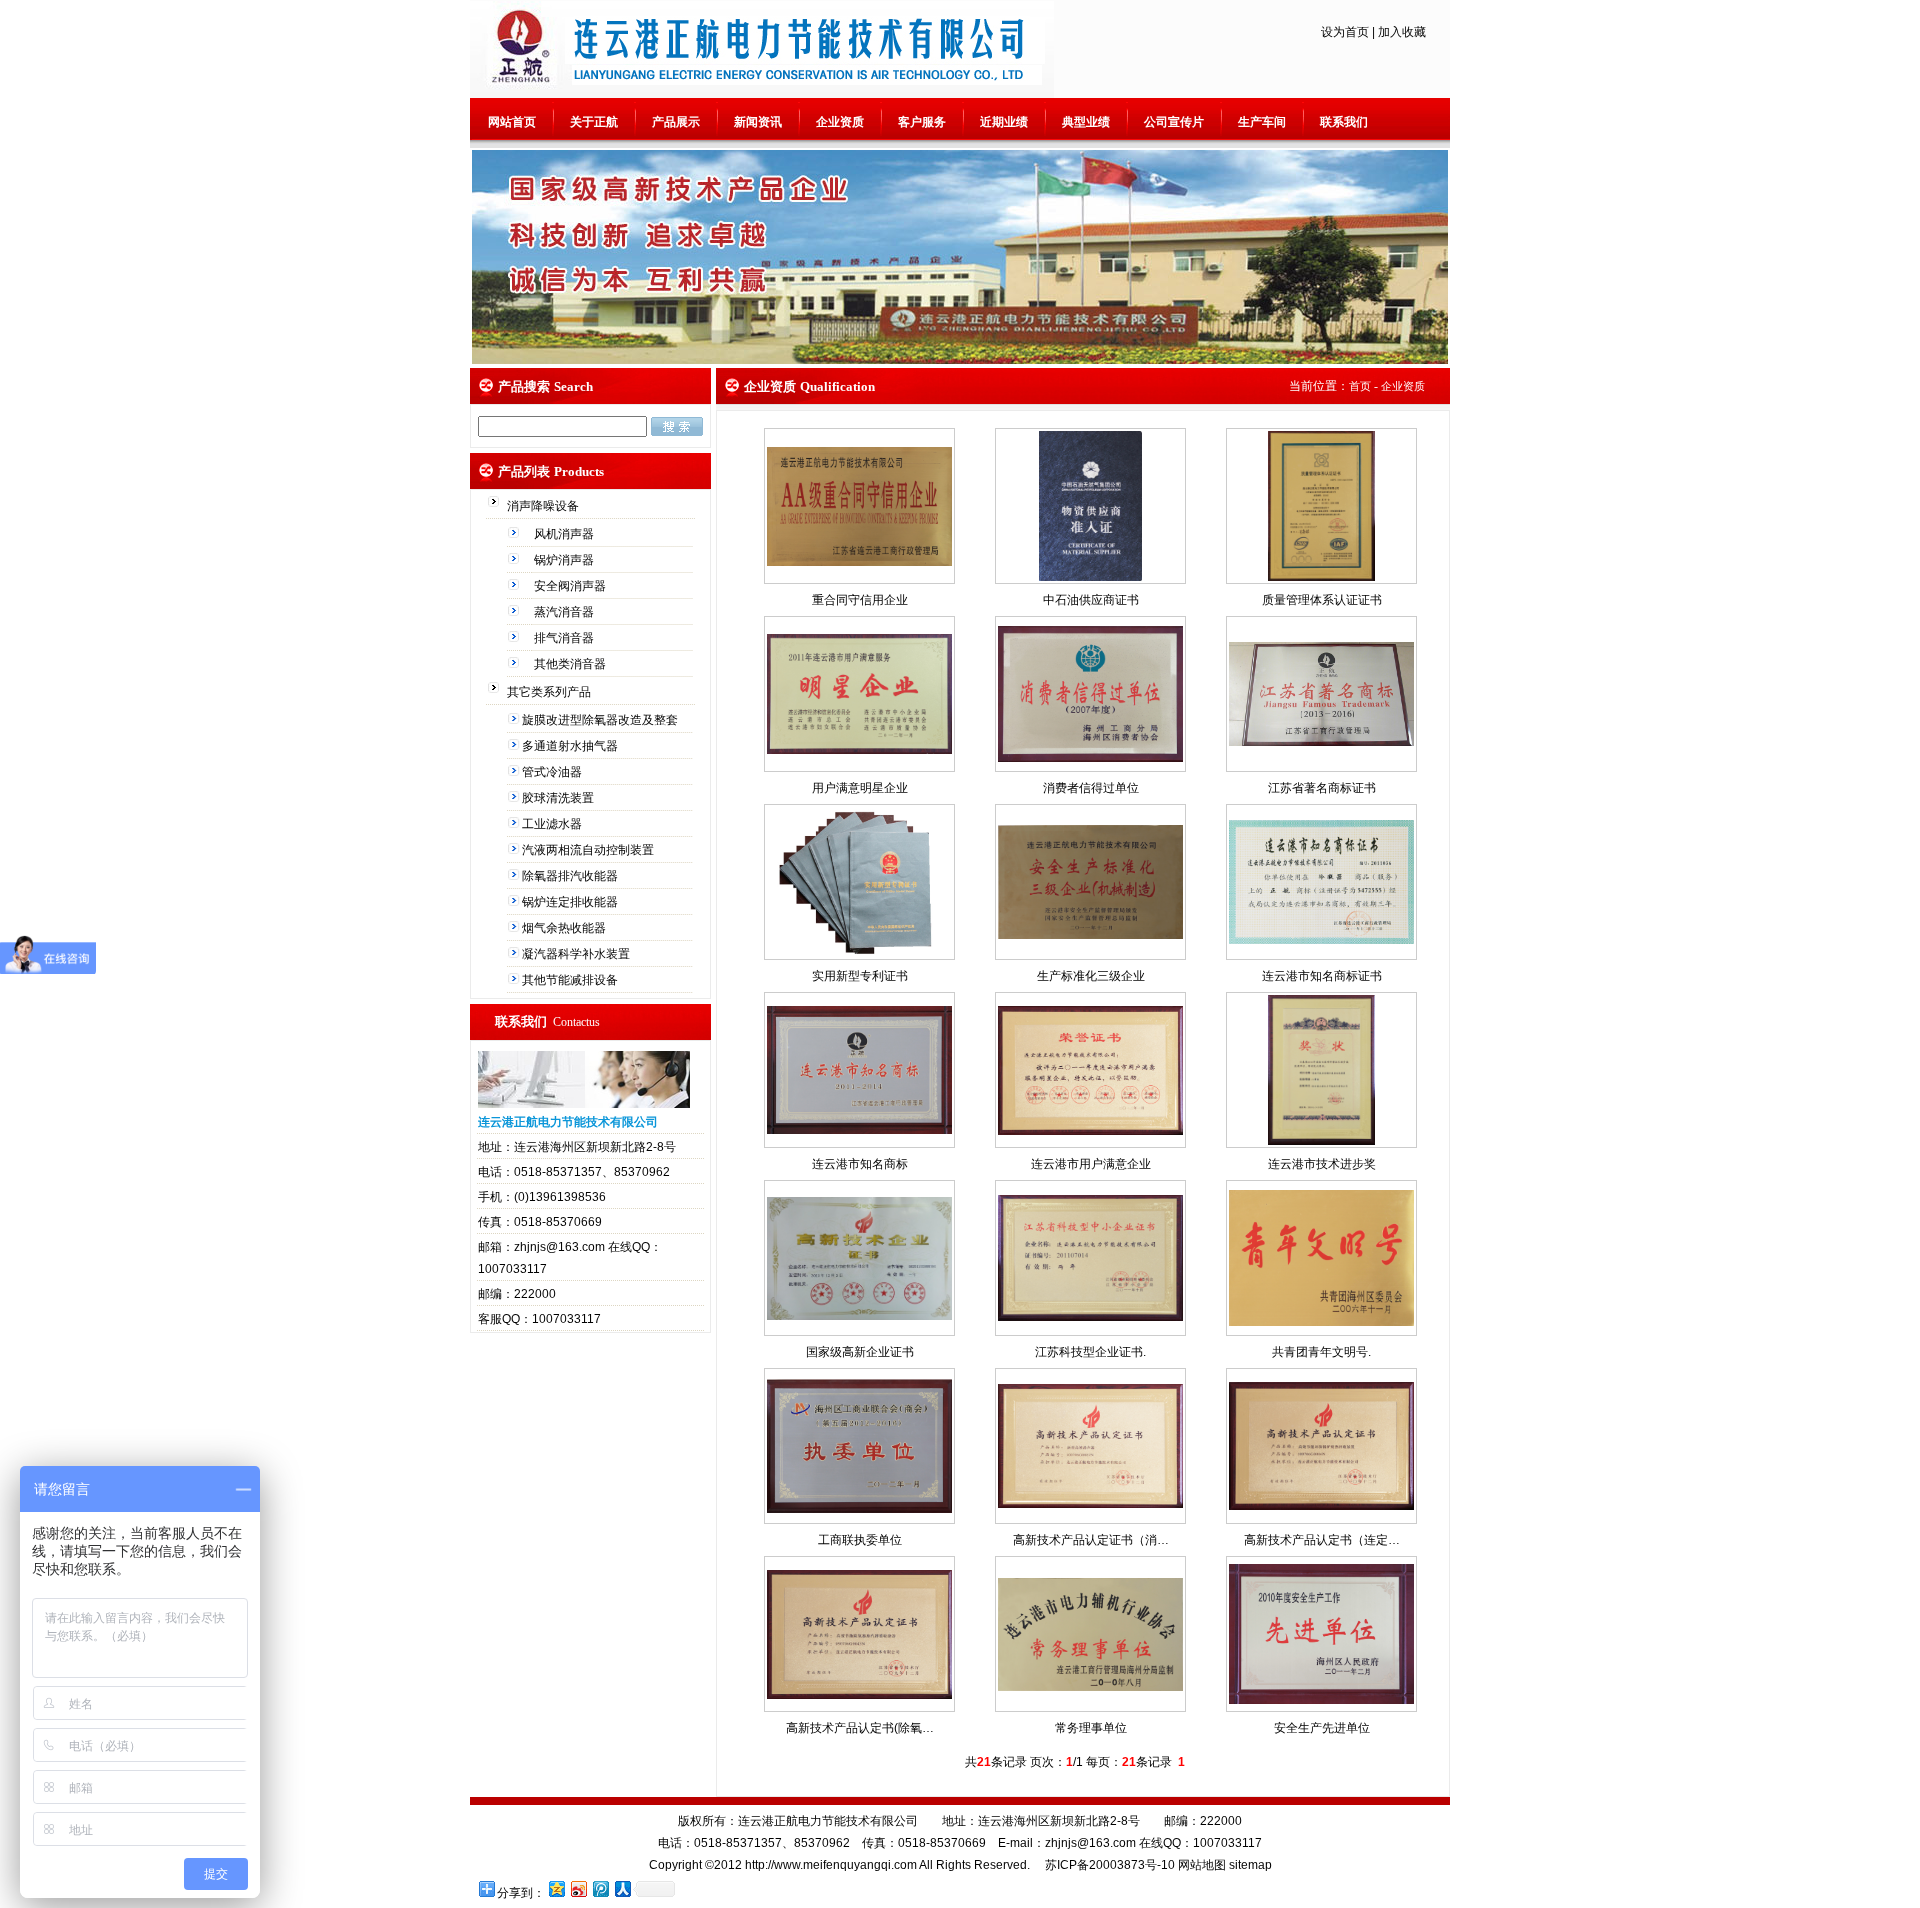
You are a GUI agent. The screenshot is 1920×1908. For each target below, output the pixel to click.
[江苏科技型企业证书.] (1090, 1317)
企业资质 (840, 122)
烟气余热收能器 (565, 928)
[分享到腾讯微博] (600, 1888)
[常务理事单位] (1090, 1687)
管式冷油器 (553, 772)
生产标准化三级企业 (1091, 976)
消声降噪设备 (544, 506)
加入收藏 (1402, 32)
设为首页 (1345, 32)
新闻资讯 (758, 122)
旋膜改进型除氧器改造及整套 (601, 720)
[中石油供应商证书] (1090, 577)
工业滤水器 (553, 824)
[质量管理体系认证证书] (1321, 577)
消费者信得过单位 (1091, 788)
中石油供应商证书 (1091, 600)
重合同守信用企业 (860, 600)
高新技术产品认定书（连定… (1322, 1540)
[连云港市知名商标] (859, 1130)
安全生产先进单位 (1322, 1728)
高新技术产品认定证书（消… (1091, 1540)
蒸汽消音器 (565, 612)
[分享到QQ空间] (556, 1888)
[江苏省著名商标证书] (1321, 742)
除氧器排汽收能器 (571, 876)
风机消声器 (565, 534)
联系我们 (1344, 122)
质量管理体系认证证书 (1322, 600)
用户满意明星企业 (860, 788)
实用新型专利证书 (860, 976)
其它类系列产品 (550, 692)
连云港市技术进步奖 (1322, 1164)
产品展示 (676, 122)
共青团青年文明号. (1321, 1352)
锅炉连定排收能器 (571, 902)
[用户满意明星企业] (859, 750)
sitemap (1250, 1865)
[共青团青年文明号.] (1321, 1322)
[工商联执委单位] (859, 1509)
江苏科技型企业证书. (1090, 1352)
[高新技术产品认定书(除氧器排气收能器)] (859, 1695)
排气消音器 (565, 638)
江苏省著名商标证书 (1322, 788)
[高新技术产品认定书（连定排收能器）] (1321, 1506)
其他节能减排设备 (571, 980)
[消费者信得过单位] (1090, 758)
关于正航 (594, 122)
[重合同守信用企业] (859, 562)
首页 (1360, 386)
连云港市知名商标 (860, 1164)
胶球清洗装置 (559, 798)
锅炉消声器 (565, 560)
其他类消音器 (571, 664)
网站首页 (512, 122)
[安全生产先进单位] (1321, 1700)
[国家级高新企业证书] (859, 1316)
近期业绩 (1004, 122)
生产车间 (1262, 122)
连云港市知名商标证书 (1322, 976)
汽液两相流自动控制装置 (589, 850)
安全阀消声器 (571, 586)
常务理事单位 (1091, 1728)
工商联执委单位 (860, 1540)
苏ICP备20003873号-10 (1108, 1865)
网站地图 (1202, 1865)
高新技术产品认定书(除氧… (860, 1728)
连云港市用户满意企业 (1091, 1164)
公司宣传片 (1174, 122)
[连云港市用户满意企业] (1090, 1131)
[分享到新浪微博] (578, 1888)
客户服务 (922, 122)
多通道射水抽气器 (571, 746)
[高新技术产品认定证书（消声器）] (1090, 1504)
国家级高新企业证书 (860, 1352)
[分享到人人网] (622, 1888)
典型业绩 (1086, 122)
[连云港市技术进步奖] (1321, 1141)
